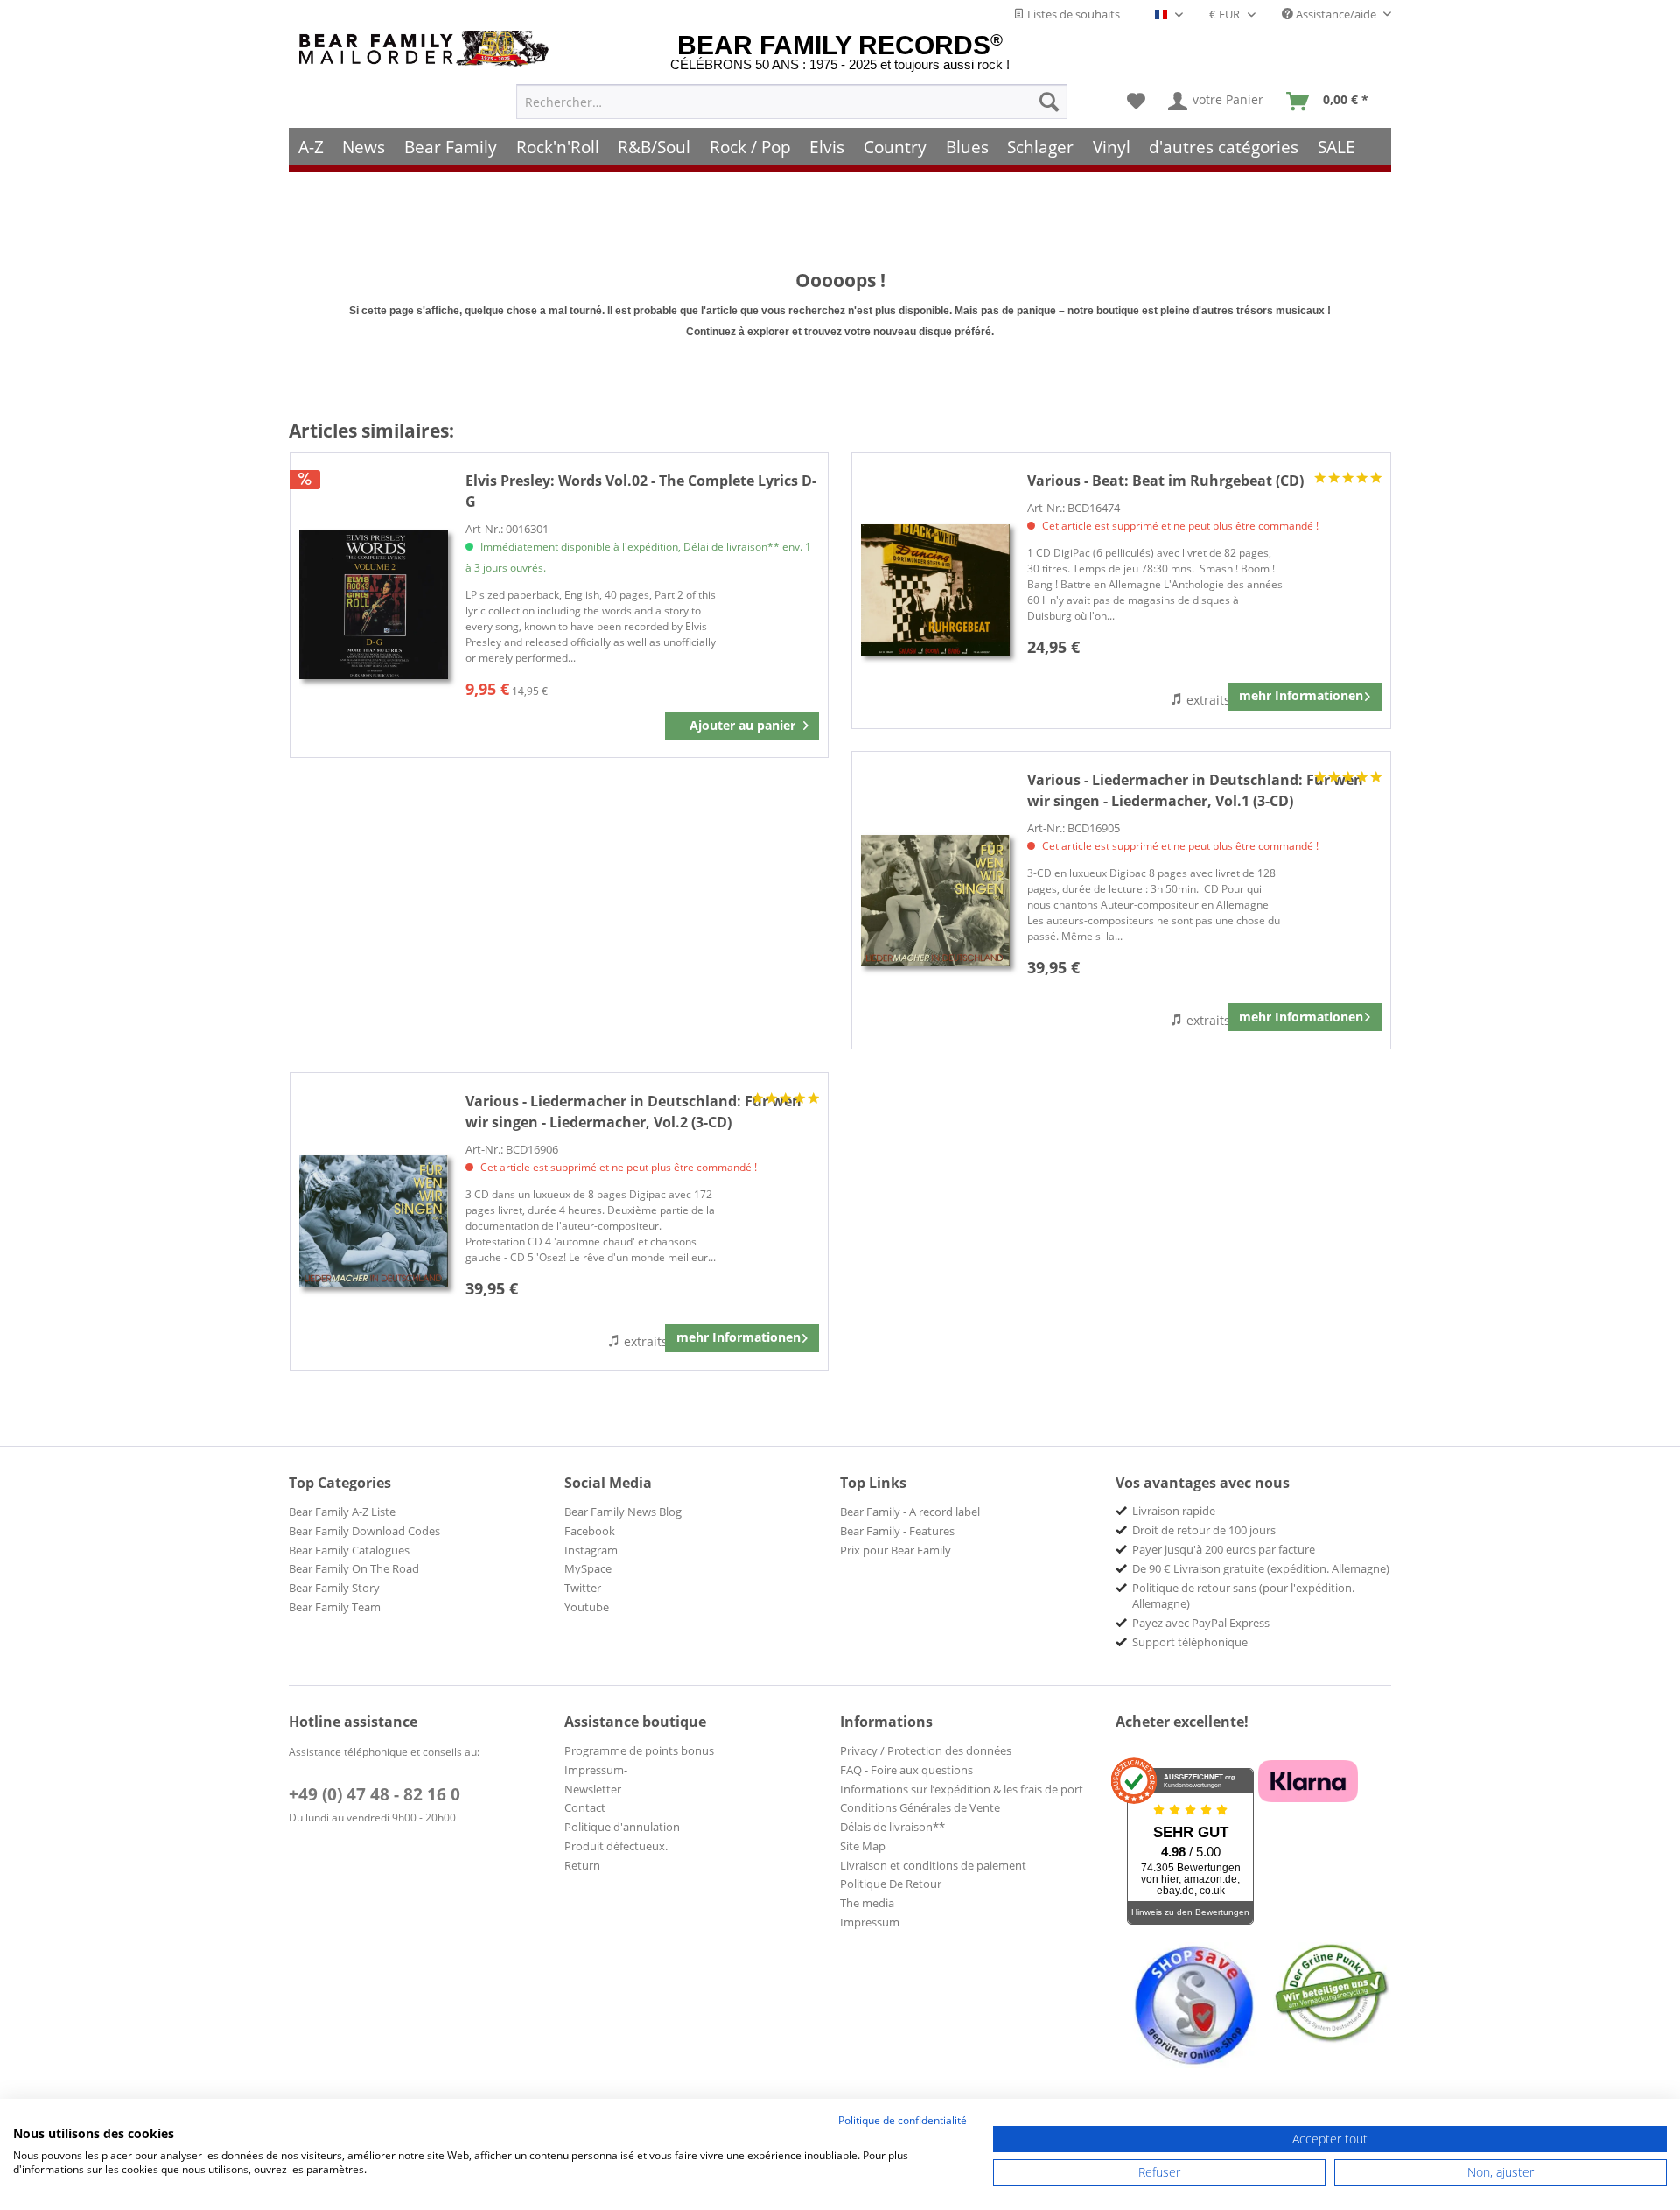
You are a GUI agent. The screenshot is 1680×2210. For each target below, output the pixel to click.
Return (582, 1865)
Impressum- (596, 1770)
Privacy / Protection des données (926, 1750)
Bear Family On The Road (354, 1568)
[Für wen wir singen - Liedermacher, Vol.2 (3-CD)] (374, 1221)
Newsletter (593, 1789)
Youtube (587, 1607)
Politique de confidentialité (903, 2120)
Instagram (591, 1550)
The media (867, 1903)
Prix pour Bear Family (896, 1550)
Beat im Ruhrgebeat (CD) (1165, 481)
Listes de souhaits (1072, 14)
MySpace (588, 1568)
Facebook (590, 1531)
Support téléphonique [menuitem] (1190, 1642)
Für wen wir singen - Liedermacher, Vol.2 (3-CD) (633, 1112)
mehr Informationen (1301, 695)
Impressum (870, 1922)
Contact (585, 1807)
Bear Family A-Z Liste (342, 1512)
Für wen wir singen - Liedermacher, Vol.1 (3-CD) (1195, 790)
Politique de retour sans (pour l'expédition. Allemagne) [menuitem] (1243, 1596)
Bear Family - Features (897, 1531)
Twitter (583, 1588)
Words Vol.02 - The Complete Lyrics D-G (641, 491)
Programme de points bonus (639, 1750)
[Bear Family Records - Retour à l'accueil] (427, 49)
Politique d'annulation (622, 1827)
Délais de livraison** (892, 1827)
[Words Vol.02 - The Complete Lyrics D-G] (374, 605)
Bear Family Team (335, 1607)
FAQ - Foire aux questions (906, 1770)
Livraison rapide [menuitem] (1174, 1511)
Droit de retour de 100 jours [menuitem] (1204, 1530)
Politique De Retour (891, 1884)
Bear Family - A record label (910, 1512)
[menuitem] (792, 102)
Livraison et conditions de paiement (933, 1865)
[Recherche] (1049, 102)
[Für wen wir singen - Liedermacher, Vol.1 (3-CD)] (935, 900)
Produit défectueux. (616, 1846)
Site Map (863, 1846)
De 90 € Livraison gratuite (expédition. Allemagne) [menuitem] (1261, 1568)
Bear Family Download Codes (364, 1531)
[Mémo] (1136, 102)
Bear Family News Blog (623, 1512)
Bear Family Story (334, 1588)
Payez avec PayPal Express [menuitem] (1201, 1623)
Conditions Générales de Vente (920, 1807)
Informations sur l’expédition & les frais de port (962, 1789)
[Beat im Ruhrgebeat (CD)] (935, 590)
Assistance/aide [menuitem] (1336, 14)
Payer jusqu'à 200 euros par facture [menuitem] (1224, 1549)
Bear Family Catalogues (349, 1550)
